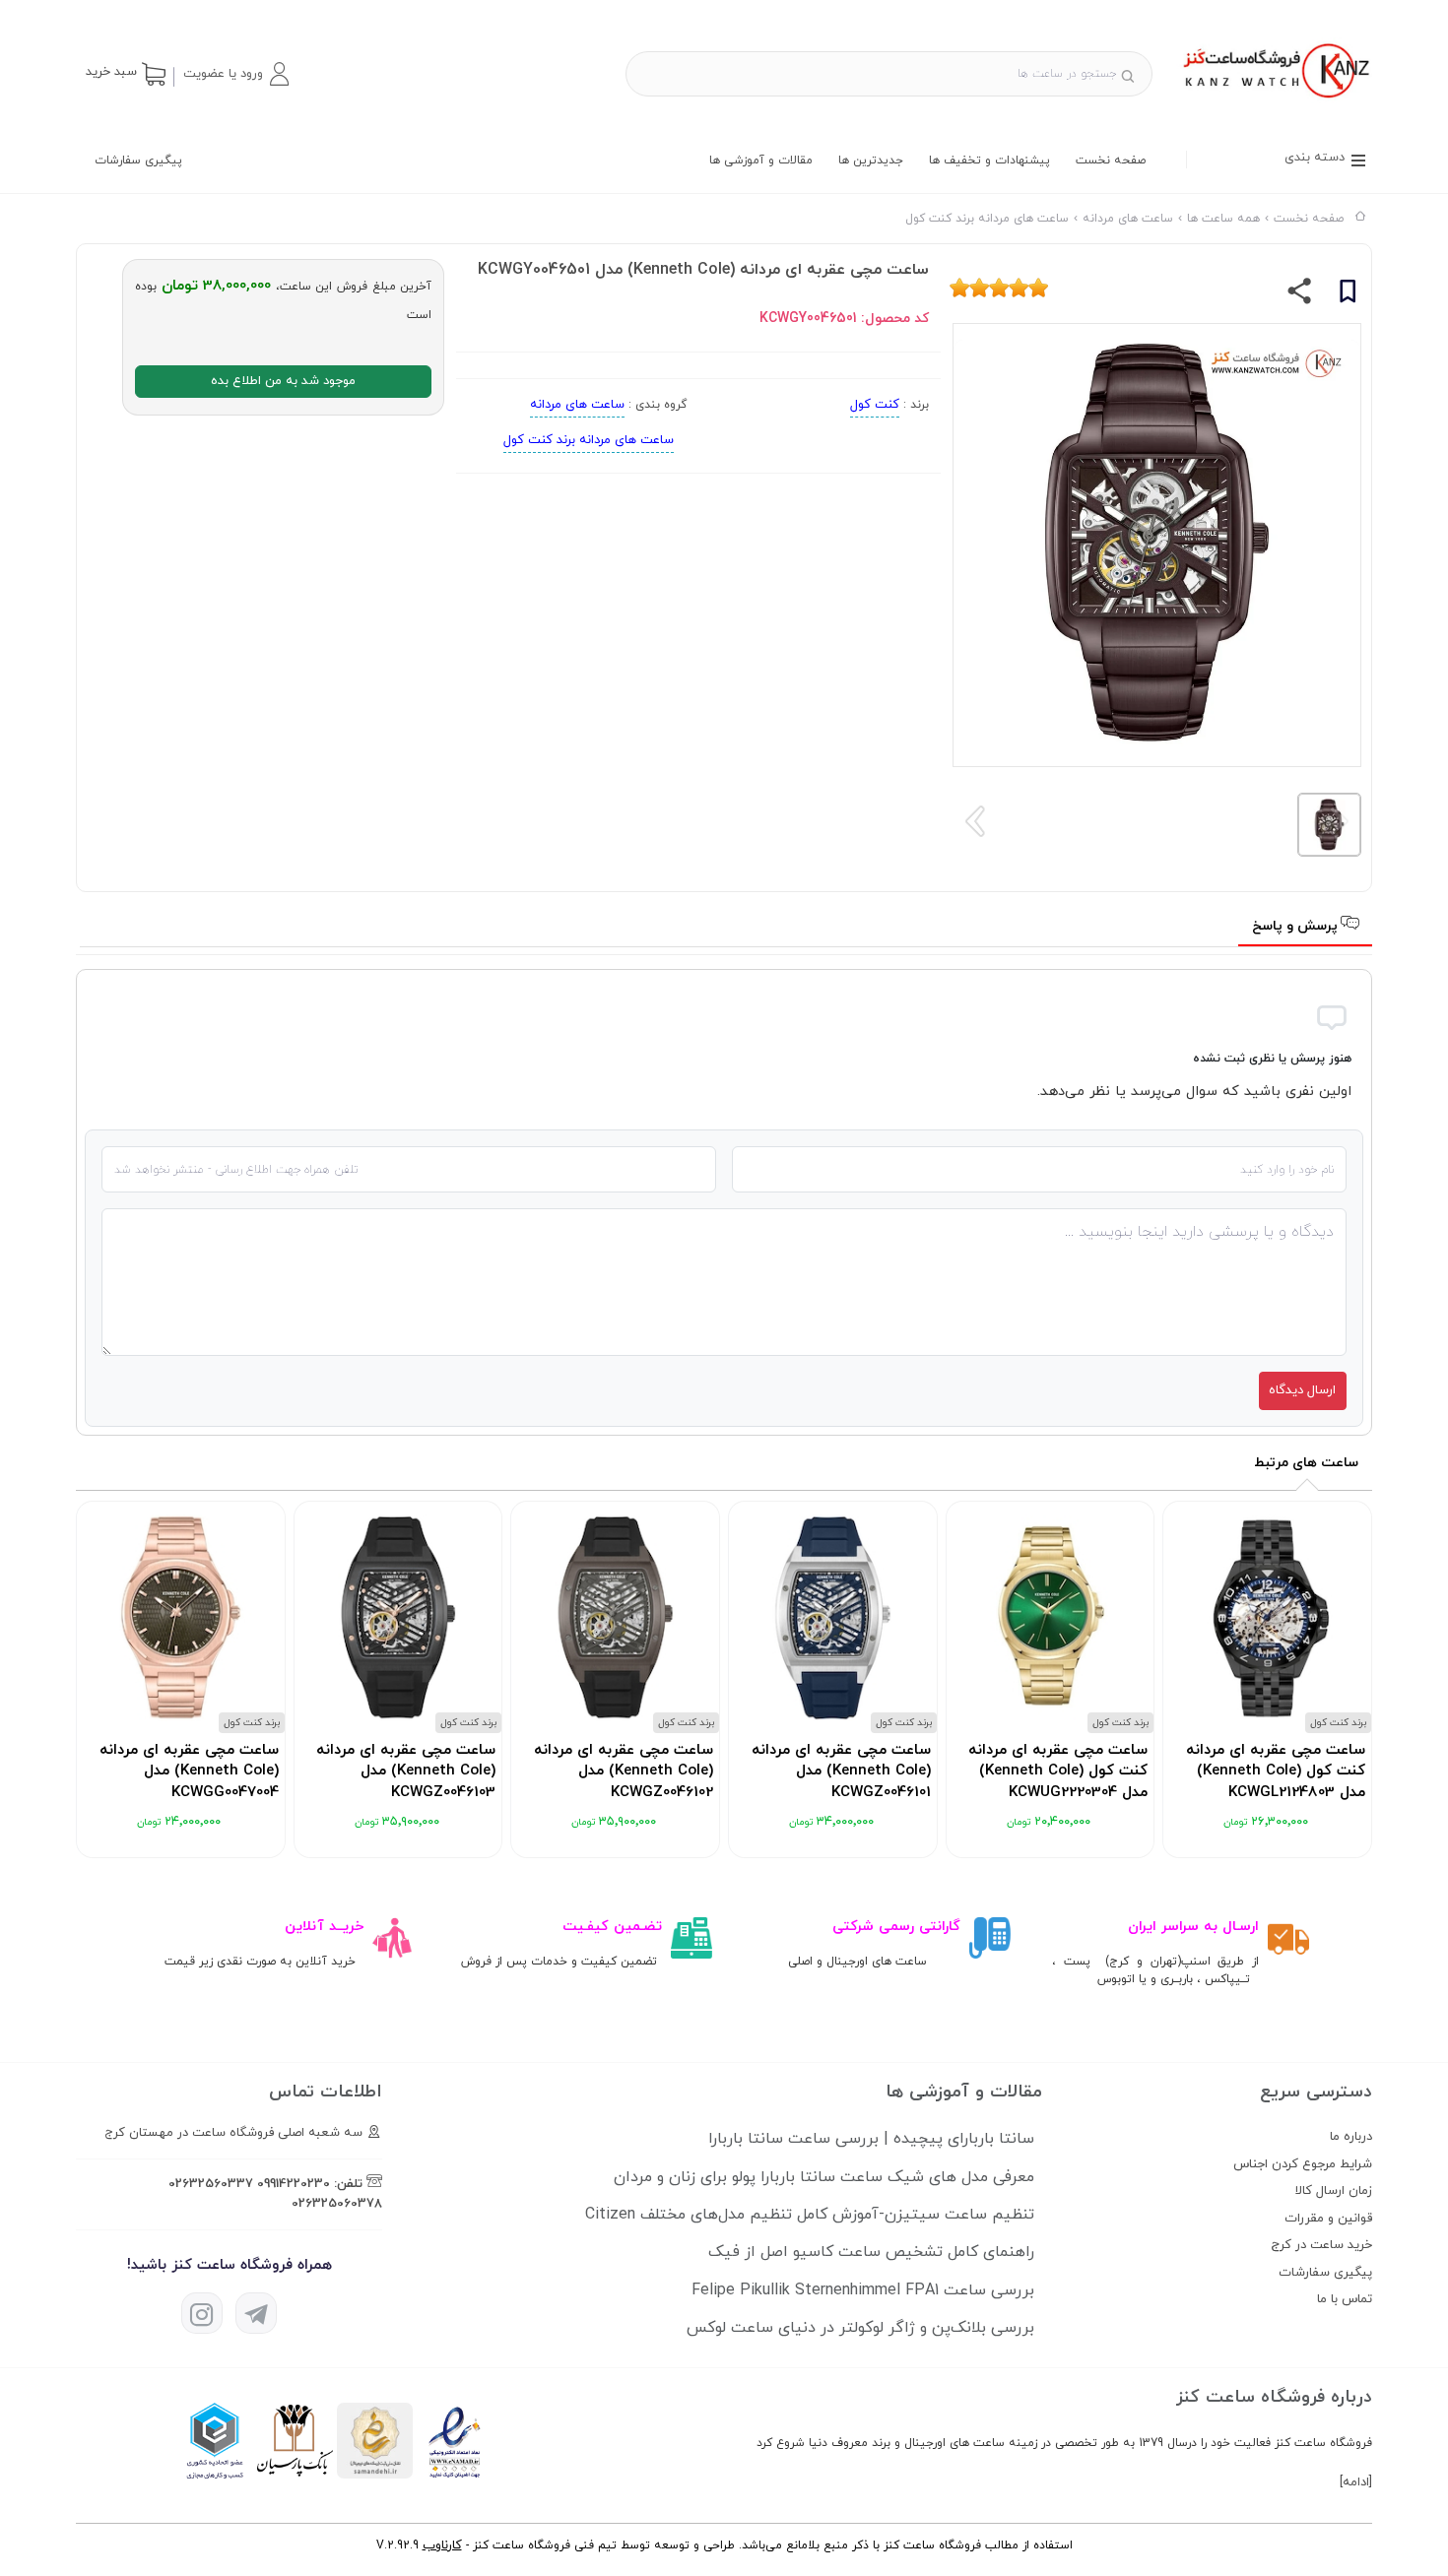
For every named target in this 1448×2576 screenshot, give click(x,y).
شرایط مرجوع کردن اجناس (1303, 2164)
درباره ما (1351, 2137)
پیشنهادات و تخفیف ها (989, 161)
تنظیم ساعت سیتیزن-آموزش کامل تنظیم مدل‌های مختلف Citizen (810, 2215)
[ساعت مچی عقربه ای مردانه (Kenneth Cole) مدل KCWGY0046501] (1274, 100)
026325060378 (337, 2204)
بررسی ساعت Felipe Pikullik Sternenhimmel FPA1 (863, 2290)
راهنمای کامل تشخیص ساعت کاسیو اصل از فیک (871, 2252)
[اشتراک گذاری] (1300, 295)
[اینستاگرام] (202, 2313)
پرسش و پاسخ (1297, 926)
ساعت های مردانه (577, 405)
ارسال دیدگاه (1302, 1390)
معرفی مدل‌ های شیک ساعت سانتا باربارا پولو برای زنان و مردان (824, 2177)
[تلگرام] (256, 2313)
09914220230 (294, 2184)
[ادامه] (1356, 2482)
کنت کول (875, 405)
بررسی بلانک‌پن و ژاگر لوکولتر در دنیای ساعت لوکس (860, 2328)
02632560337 (211, 2184)
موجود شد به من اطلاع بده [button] (283, 381)
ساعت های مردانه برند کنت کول (589, 440)
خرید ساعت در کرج (1321, 2245)
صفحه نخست (1111, 161)
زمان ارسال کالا (1334, 2191)
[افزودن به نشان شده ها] (1348, 294)
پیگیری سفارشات (138, 161)
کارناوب (442, 2545)
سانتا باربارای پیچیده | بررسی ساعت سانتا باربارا (871, 2139)
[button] (235, 74)
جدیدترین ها (871, 161)
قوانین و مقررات (1328, 2219)
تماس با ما (1345, 2299)
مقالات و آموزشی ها (761, 161)
